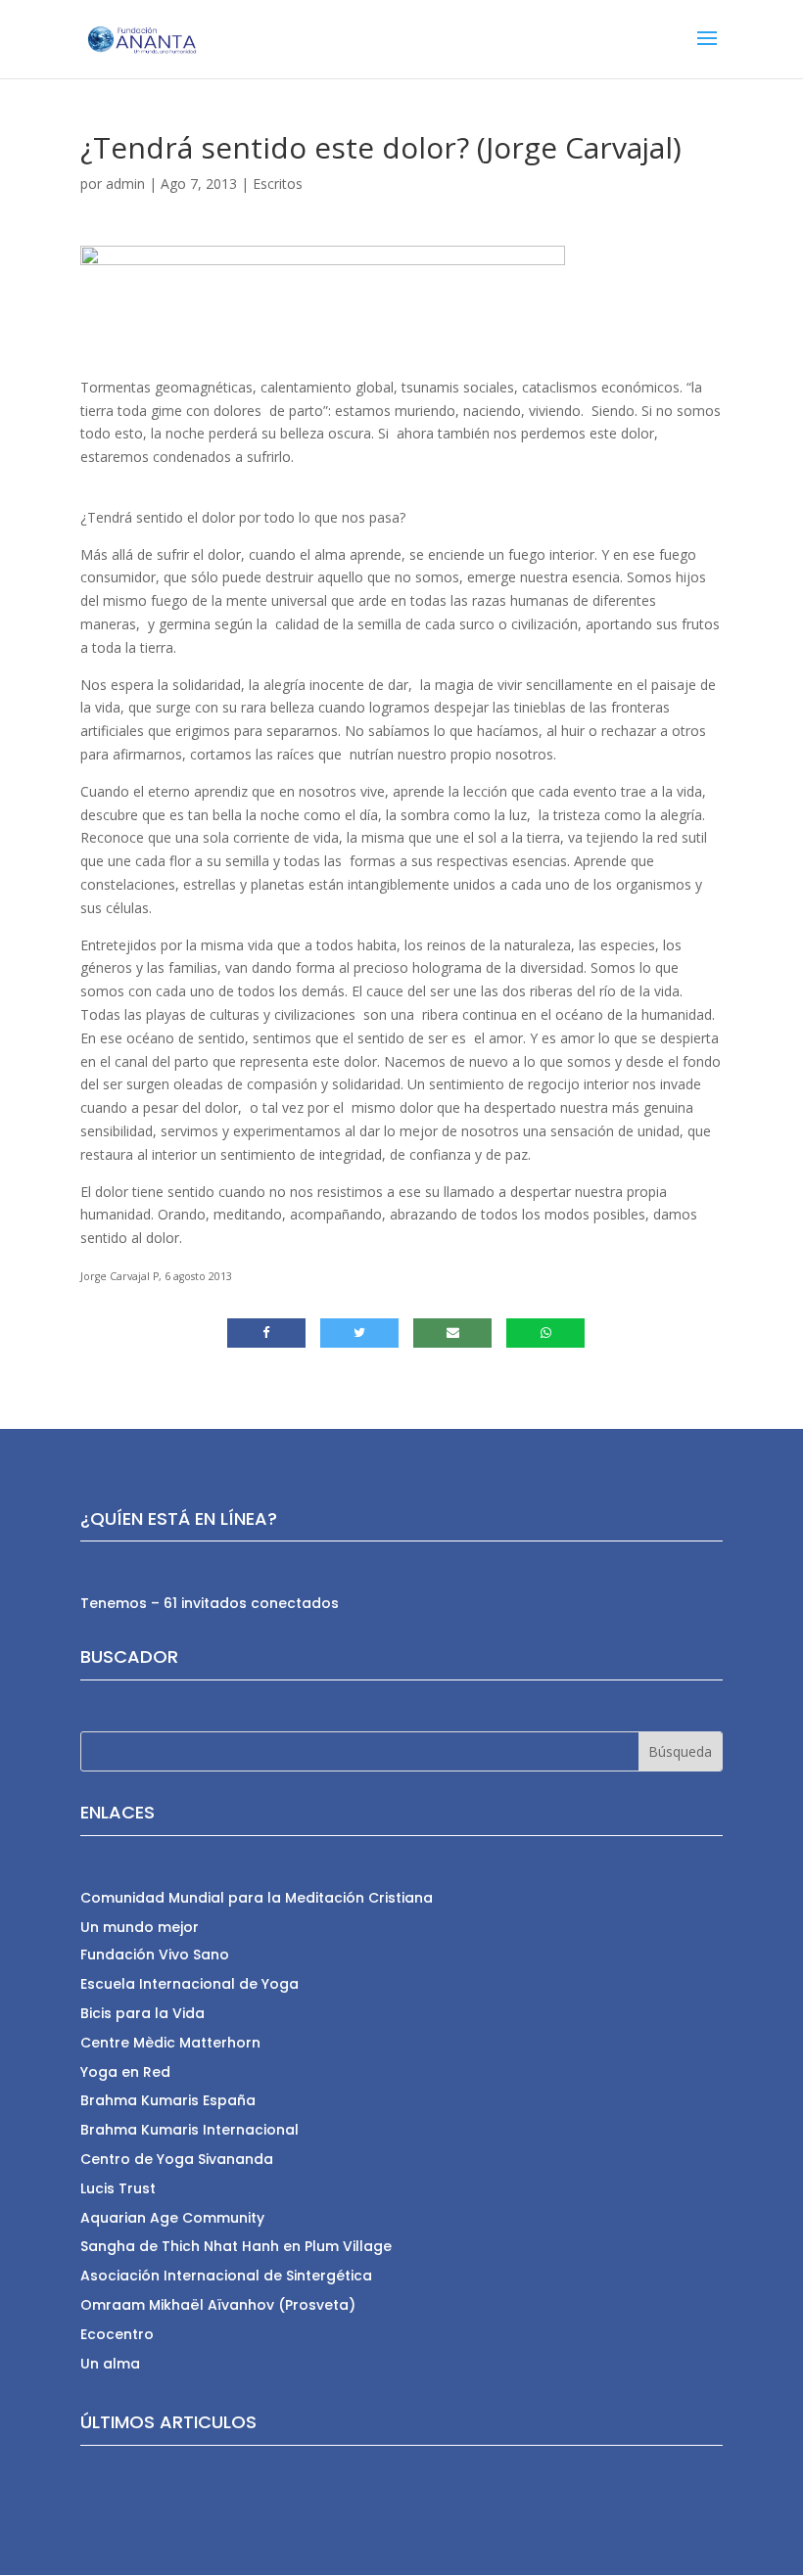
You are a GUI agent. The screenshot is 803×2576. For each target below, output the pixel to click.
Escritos (278, 184)
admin (125, 184)
